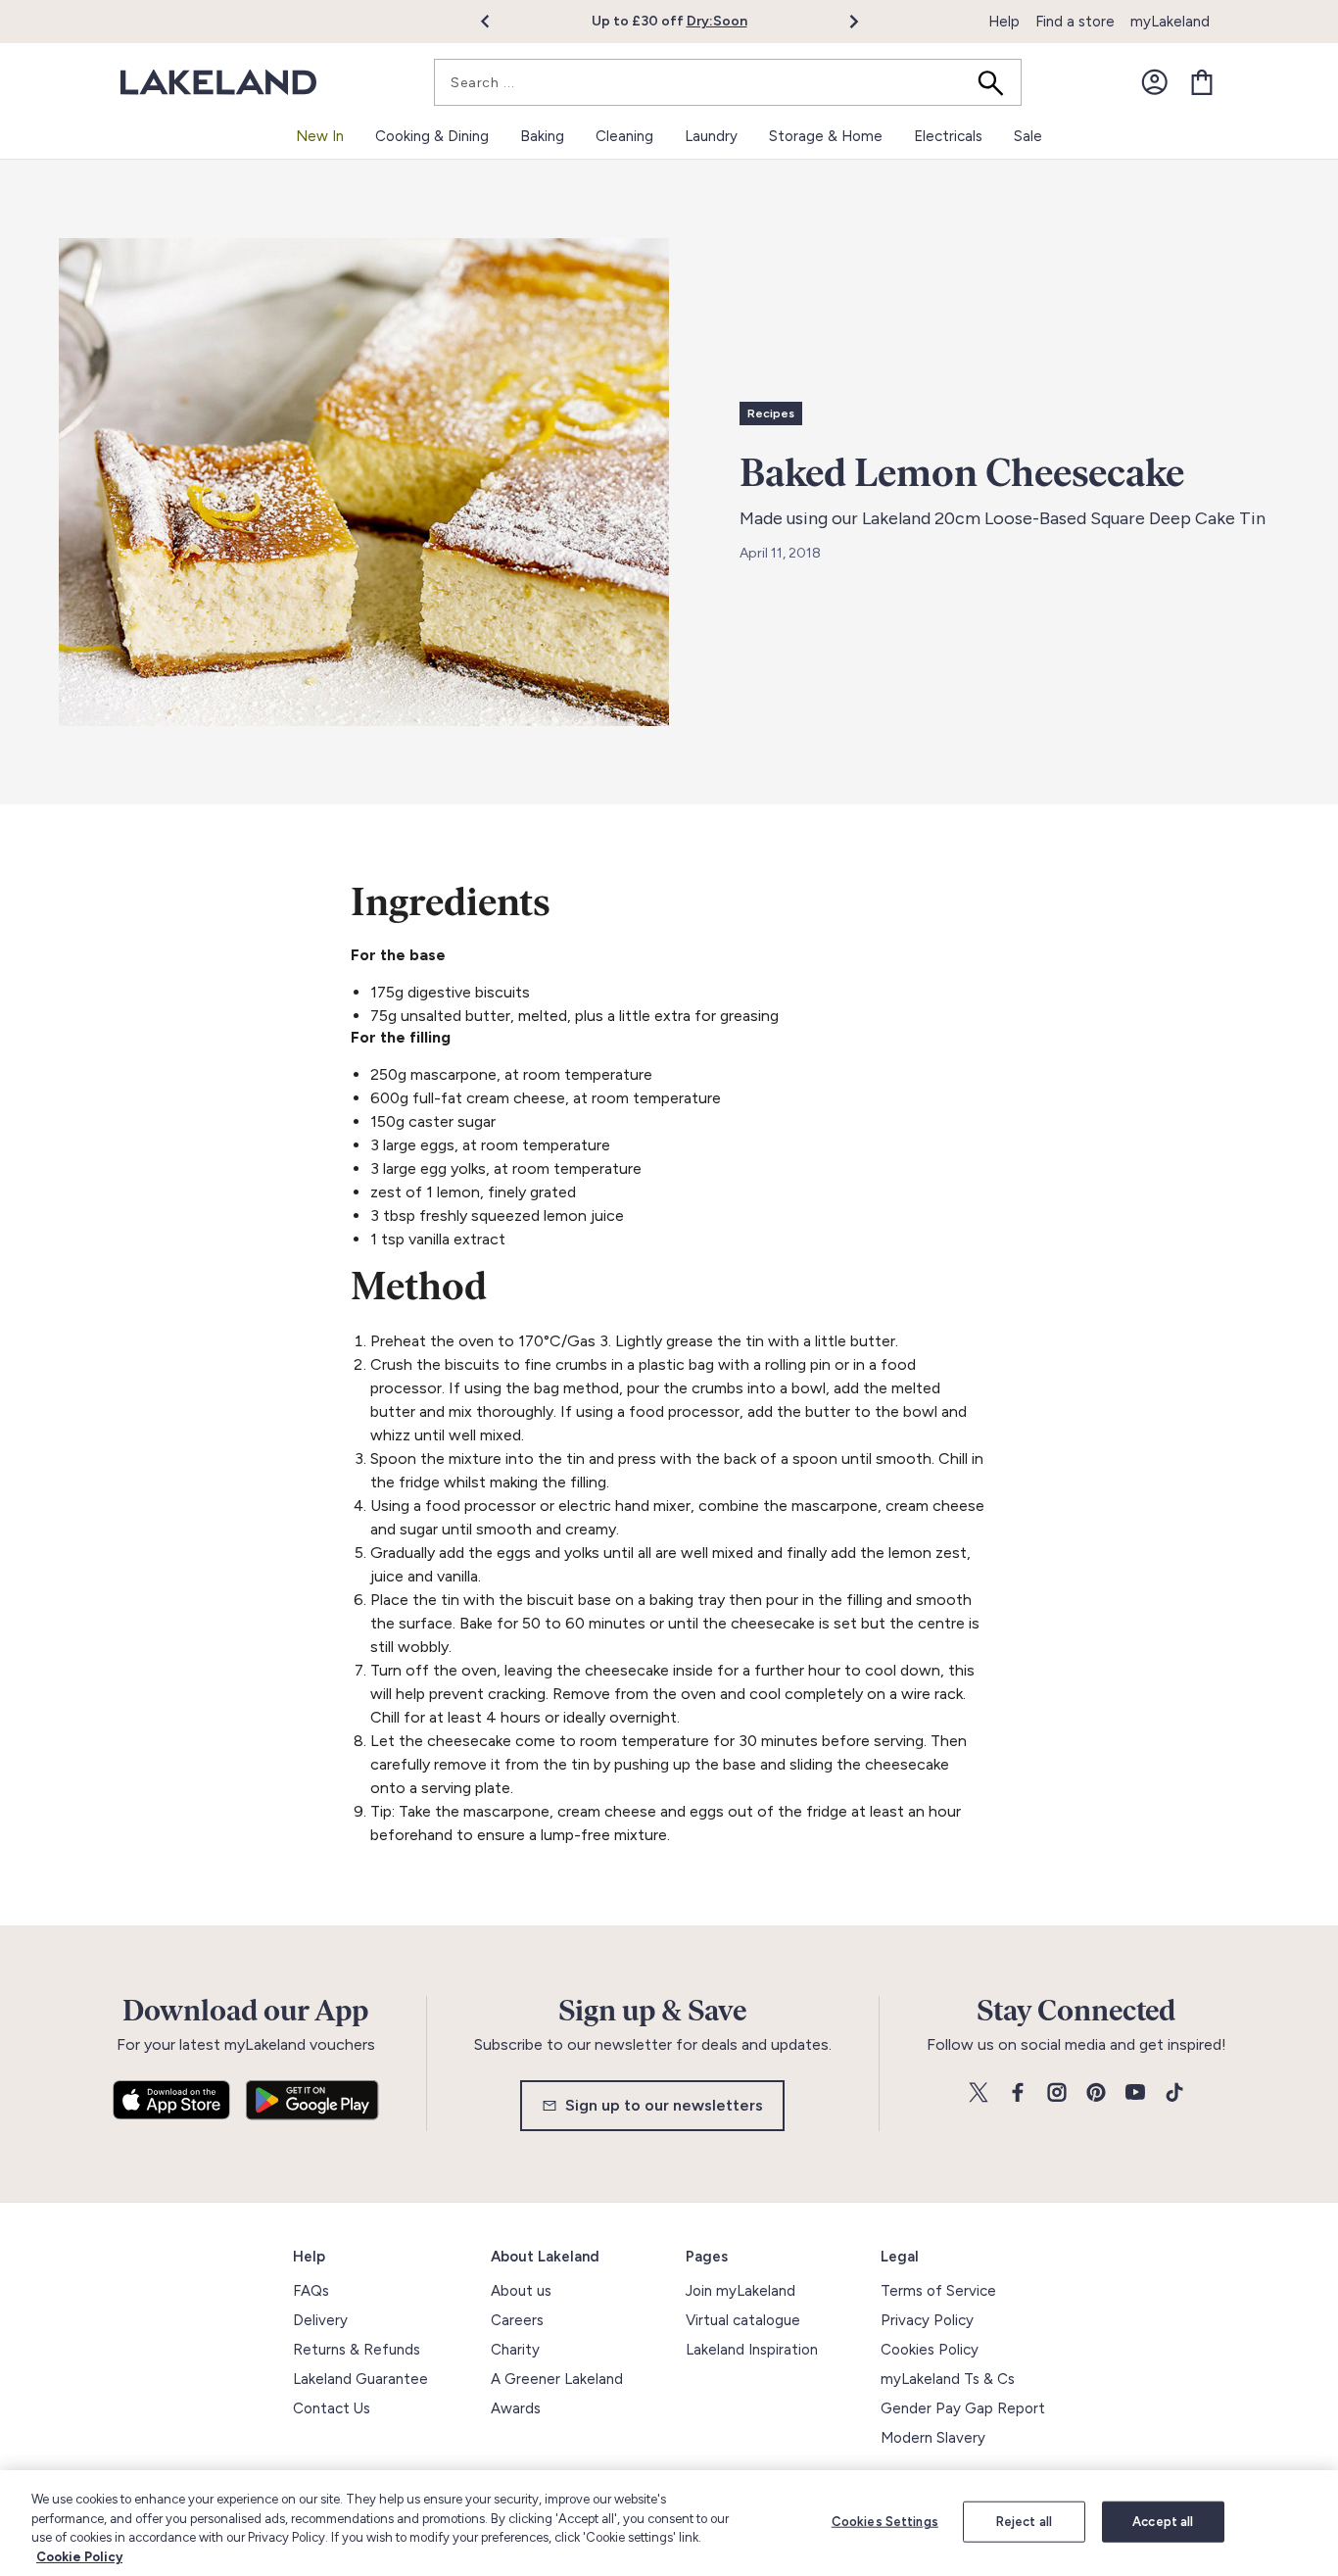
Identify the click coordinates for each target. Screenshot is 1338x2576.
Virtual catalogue (743, 2320)
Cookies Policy (930, 2350)
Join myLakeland (741, 2291)
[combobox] (728, 82)
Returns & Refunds (357, 2350)
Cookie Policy (79, 2556)
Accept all (1163, 2522)
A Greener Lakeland (557, 2379)
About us (521, 2291)
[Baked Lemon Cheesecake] (364, 482)
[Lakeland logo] (218, 83)
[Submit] (997, 82)
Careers (517, 2320)
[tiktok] (1174, 2093)
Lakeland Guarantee (360, 2379)
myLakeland (1170, 22)
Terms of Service (938, 2291)
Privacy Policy (927, 2320)
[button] (496, 22)
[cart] (1202, 82)
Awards (516, 2408)
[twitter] (979, 2093)
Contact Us (332, 2408)
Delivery (320, 2320)
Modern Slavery (933, 2438)
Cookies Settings (885, 2522)
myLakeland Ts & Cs (948, 2379)
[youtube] (1135, 2093)
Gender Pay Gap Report (963, 2408)
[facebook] (1018, 2093)
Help (1004, 22)
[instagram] (1057, 2093)
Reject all (1024, 2522)
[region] (669, 2523)
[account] (1155, 82)
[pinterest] (1096, 2093)
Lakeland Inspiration (752, 2350)
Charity (515, 2350)
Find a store (1075, 22)
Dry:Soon (717, 21)
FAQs (311, 2291)
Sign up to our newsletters (664, 2105)
